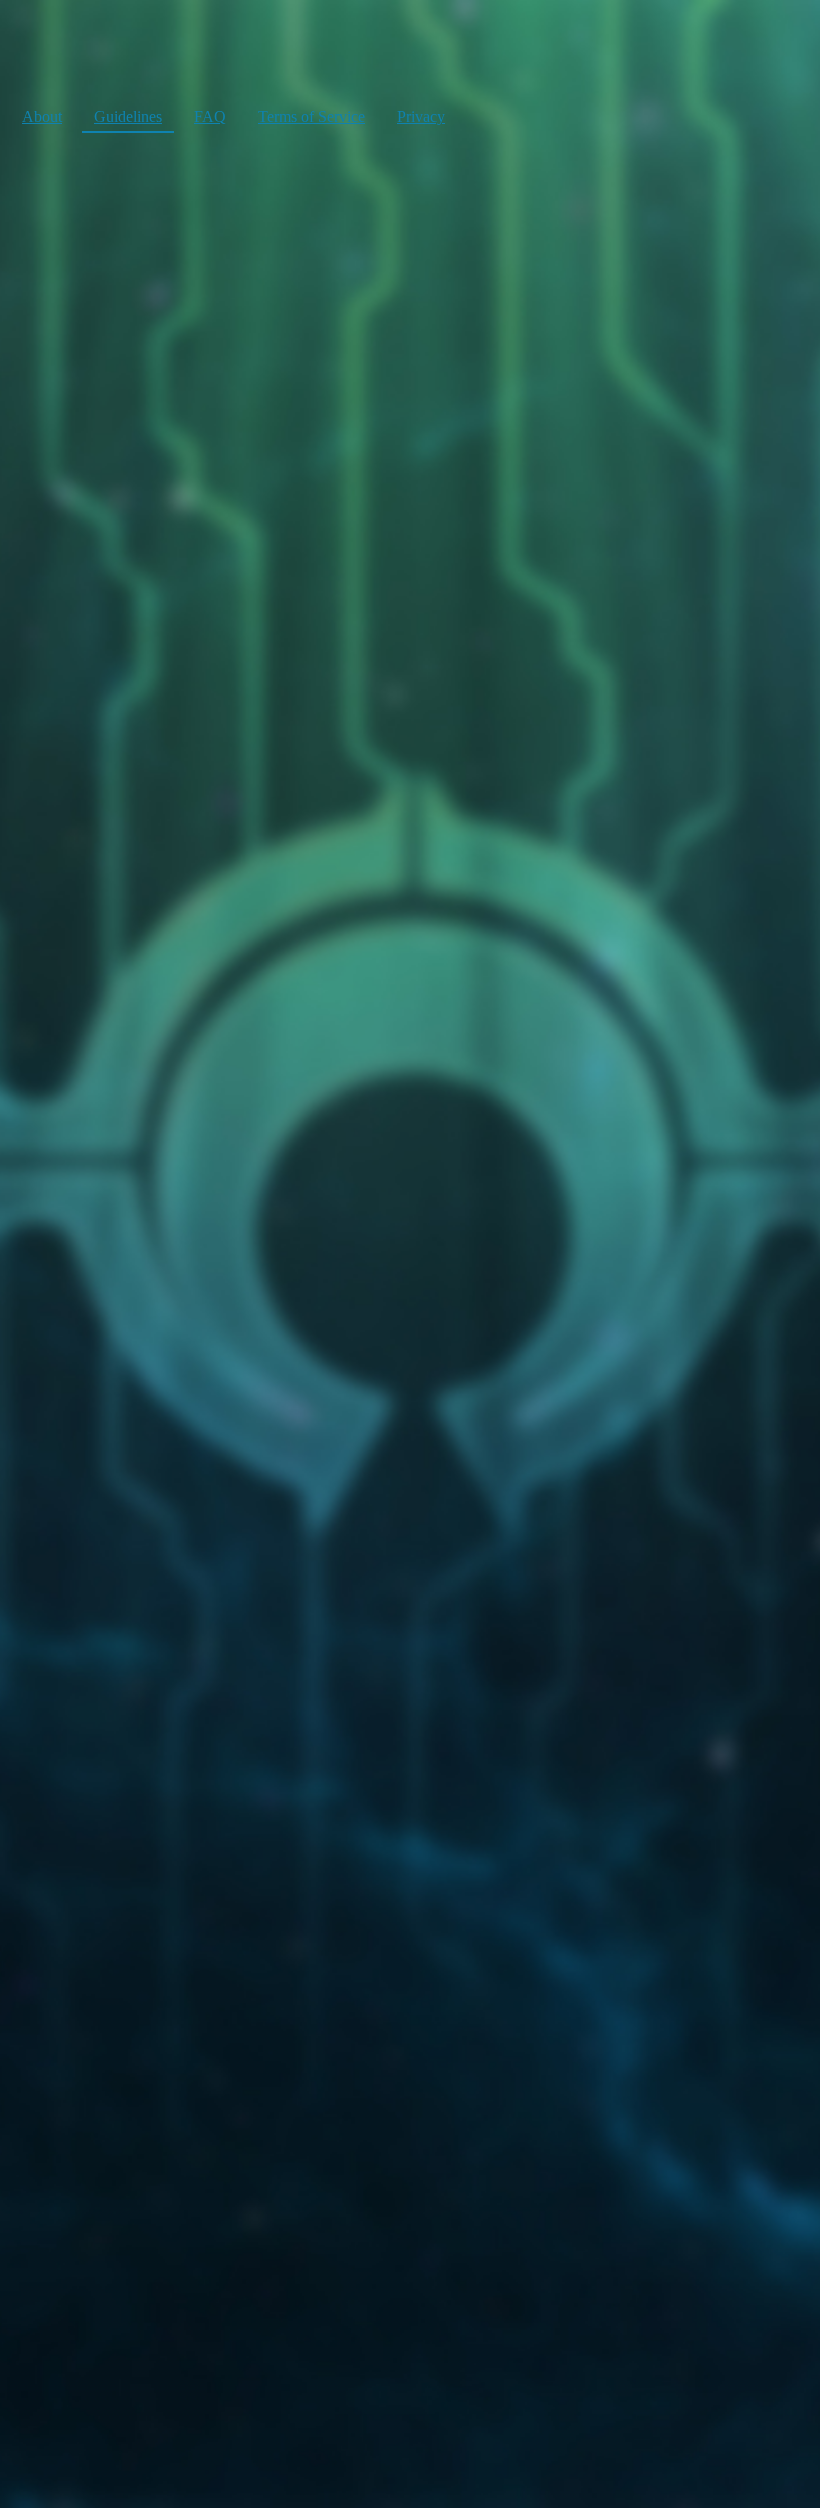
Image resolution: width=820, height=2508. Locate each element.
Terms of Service (311, 116)
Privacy (421, 116)
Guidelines (128, 116)
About (42, 116)
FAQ (210, 116)
